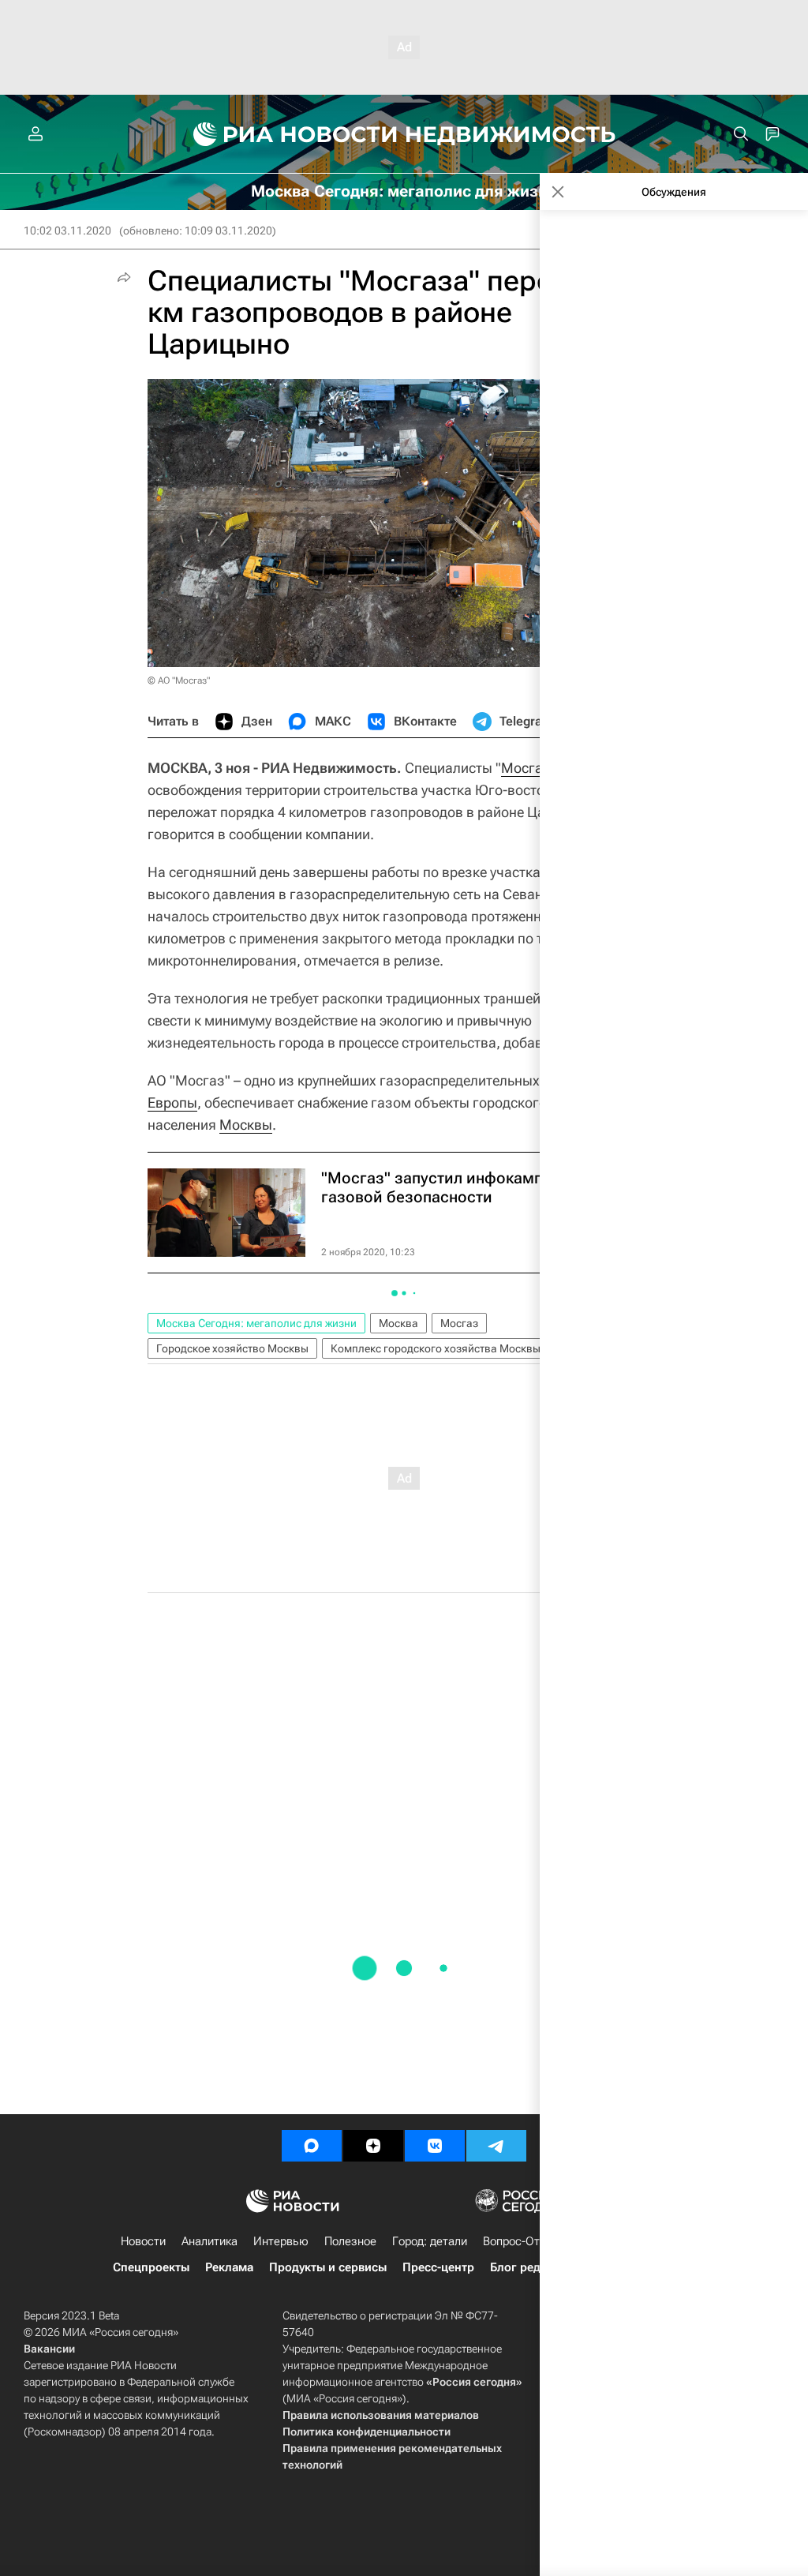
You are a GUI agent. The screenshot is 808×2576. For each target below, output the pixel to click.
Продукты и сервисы (328, 2267)
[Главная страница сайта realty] (404, 134)
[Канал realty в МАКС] (312, 2146)
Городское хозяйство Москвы (232, 1348)
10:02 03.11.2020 (67, 231)
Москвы (246, 1125)
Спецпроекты (151, 2267)
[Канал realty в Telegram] (496, 2146)
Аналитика (209, 2241)
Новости (143, 2241)
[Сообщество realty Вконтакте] (435, 2146)
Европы (172, 1102)
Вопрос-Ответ (520, 2241)
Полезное (350, 2241)
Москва (398, 1323)
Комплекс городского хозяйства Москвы (436, 1348)
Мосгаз (459, 1323)
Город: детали (430, 2241)
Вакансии (49, 2349)
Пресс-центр (438, 2267)
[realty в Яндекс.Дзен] (373, 2146)
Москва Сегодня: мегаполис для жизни (256, 1323)
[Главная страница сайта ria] (286, 134)
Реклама (229, 2267)
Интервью (281, 2241)
